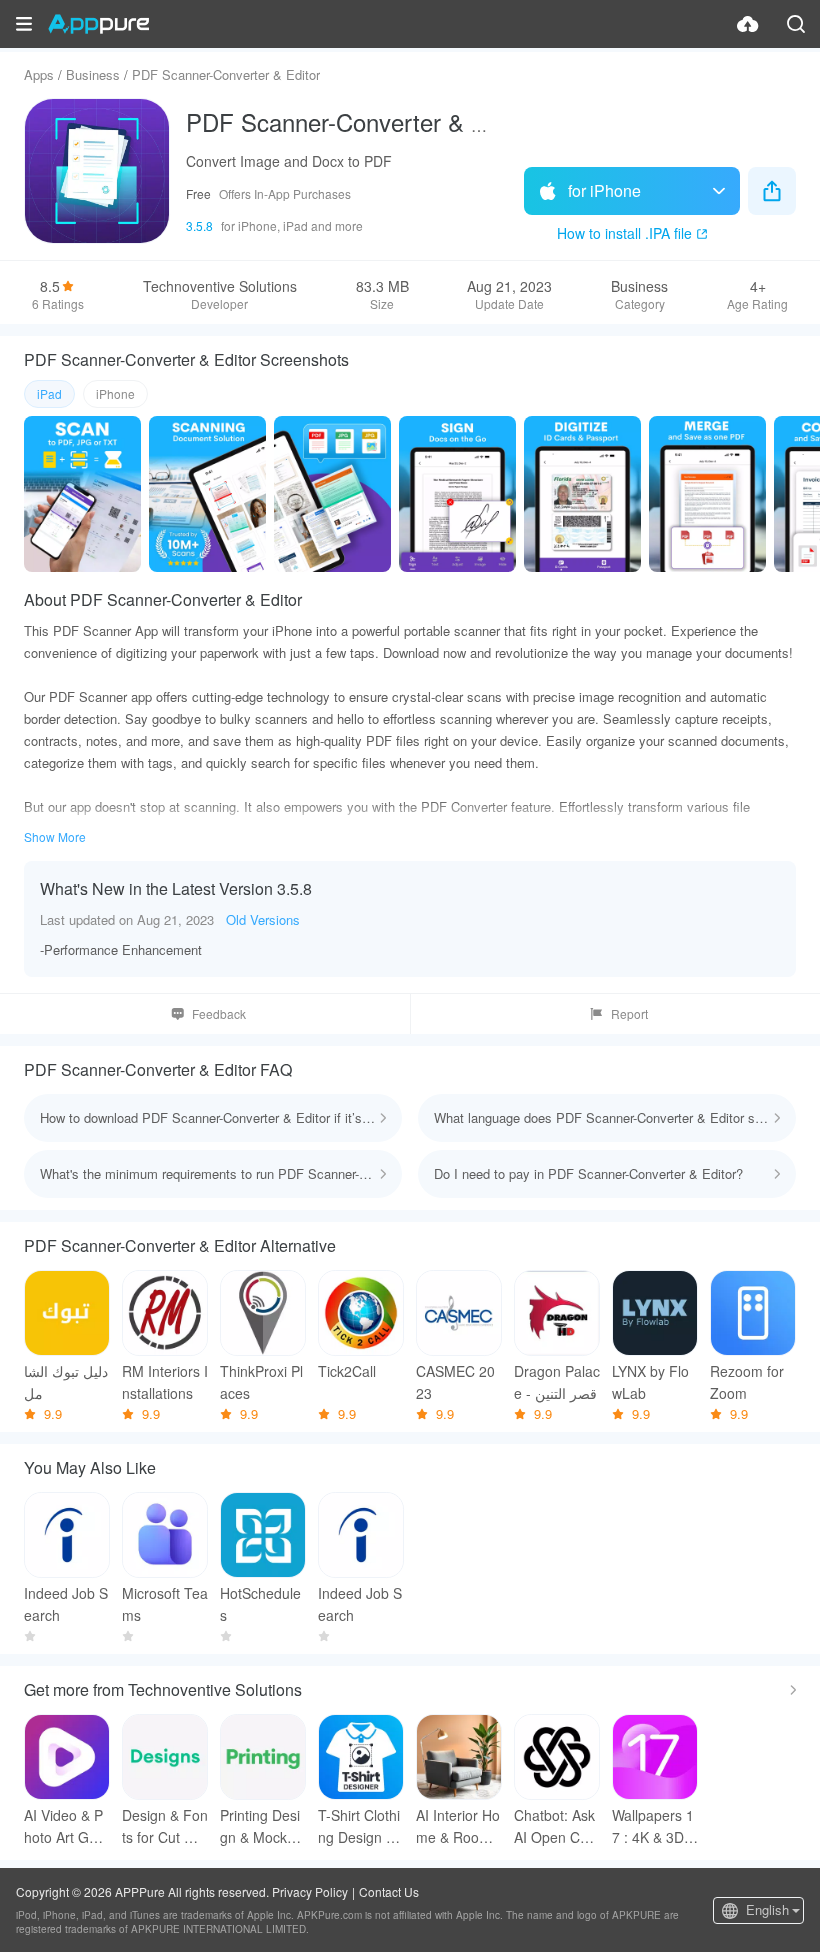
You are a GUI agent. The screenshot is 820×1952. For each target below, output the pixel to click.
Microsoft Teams (165, 1604)
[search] (796, 24)
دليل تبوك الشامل (66, 1382)
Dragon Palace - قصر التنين (557, 1382)
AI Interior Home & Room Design (458, 1826)
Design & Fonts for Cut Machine (165, 1826)
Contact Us (389, 1891)
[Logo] (98, 24)
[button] (24, 24)
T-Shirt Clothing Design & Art (359, 1826)
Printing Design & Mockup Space (261, 1826)
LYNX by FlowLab (650, 1382)
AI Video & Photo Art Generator (64, 1826)
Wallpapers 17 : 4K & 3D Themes (654, 1826)
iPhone (115, 393)
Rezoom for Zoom (747, 1382)
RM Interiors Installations (165, 1382)
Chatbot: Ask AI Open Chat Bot (557, 1826)
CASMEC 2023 (455, 1382)
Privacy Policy (310, 1891)
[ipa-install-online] (748, 24)
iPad (49, 393)
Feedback (219, 1013)
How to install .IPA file (624, 233)
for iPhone (604, 190)
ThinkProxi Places (261, 1382)
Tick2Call (347, 1371)
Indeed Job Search (66, 1604)
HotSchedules (260, 1604)
